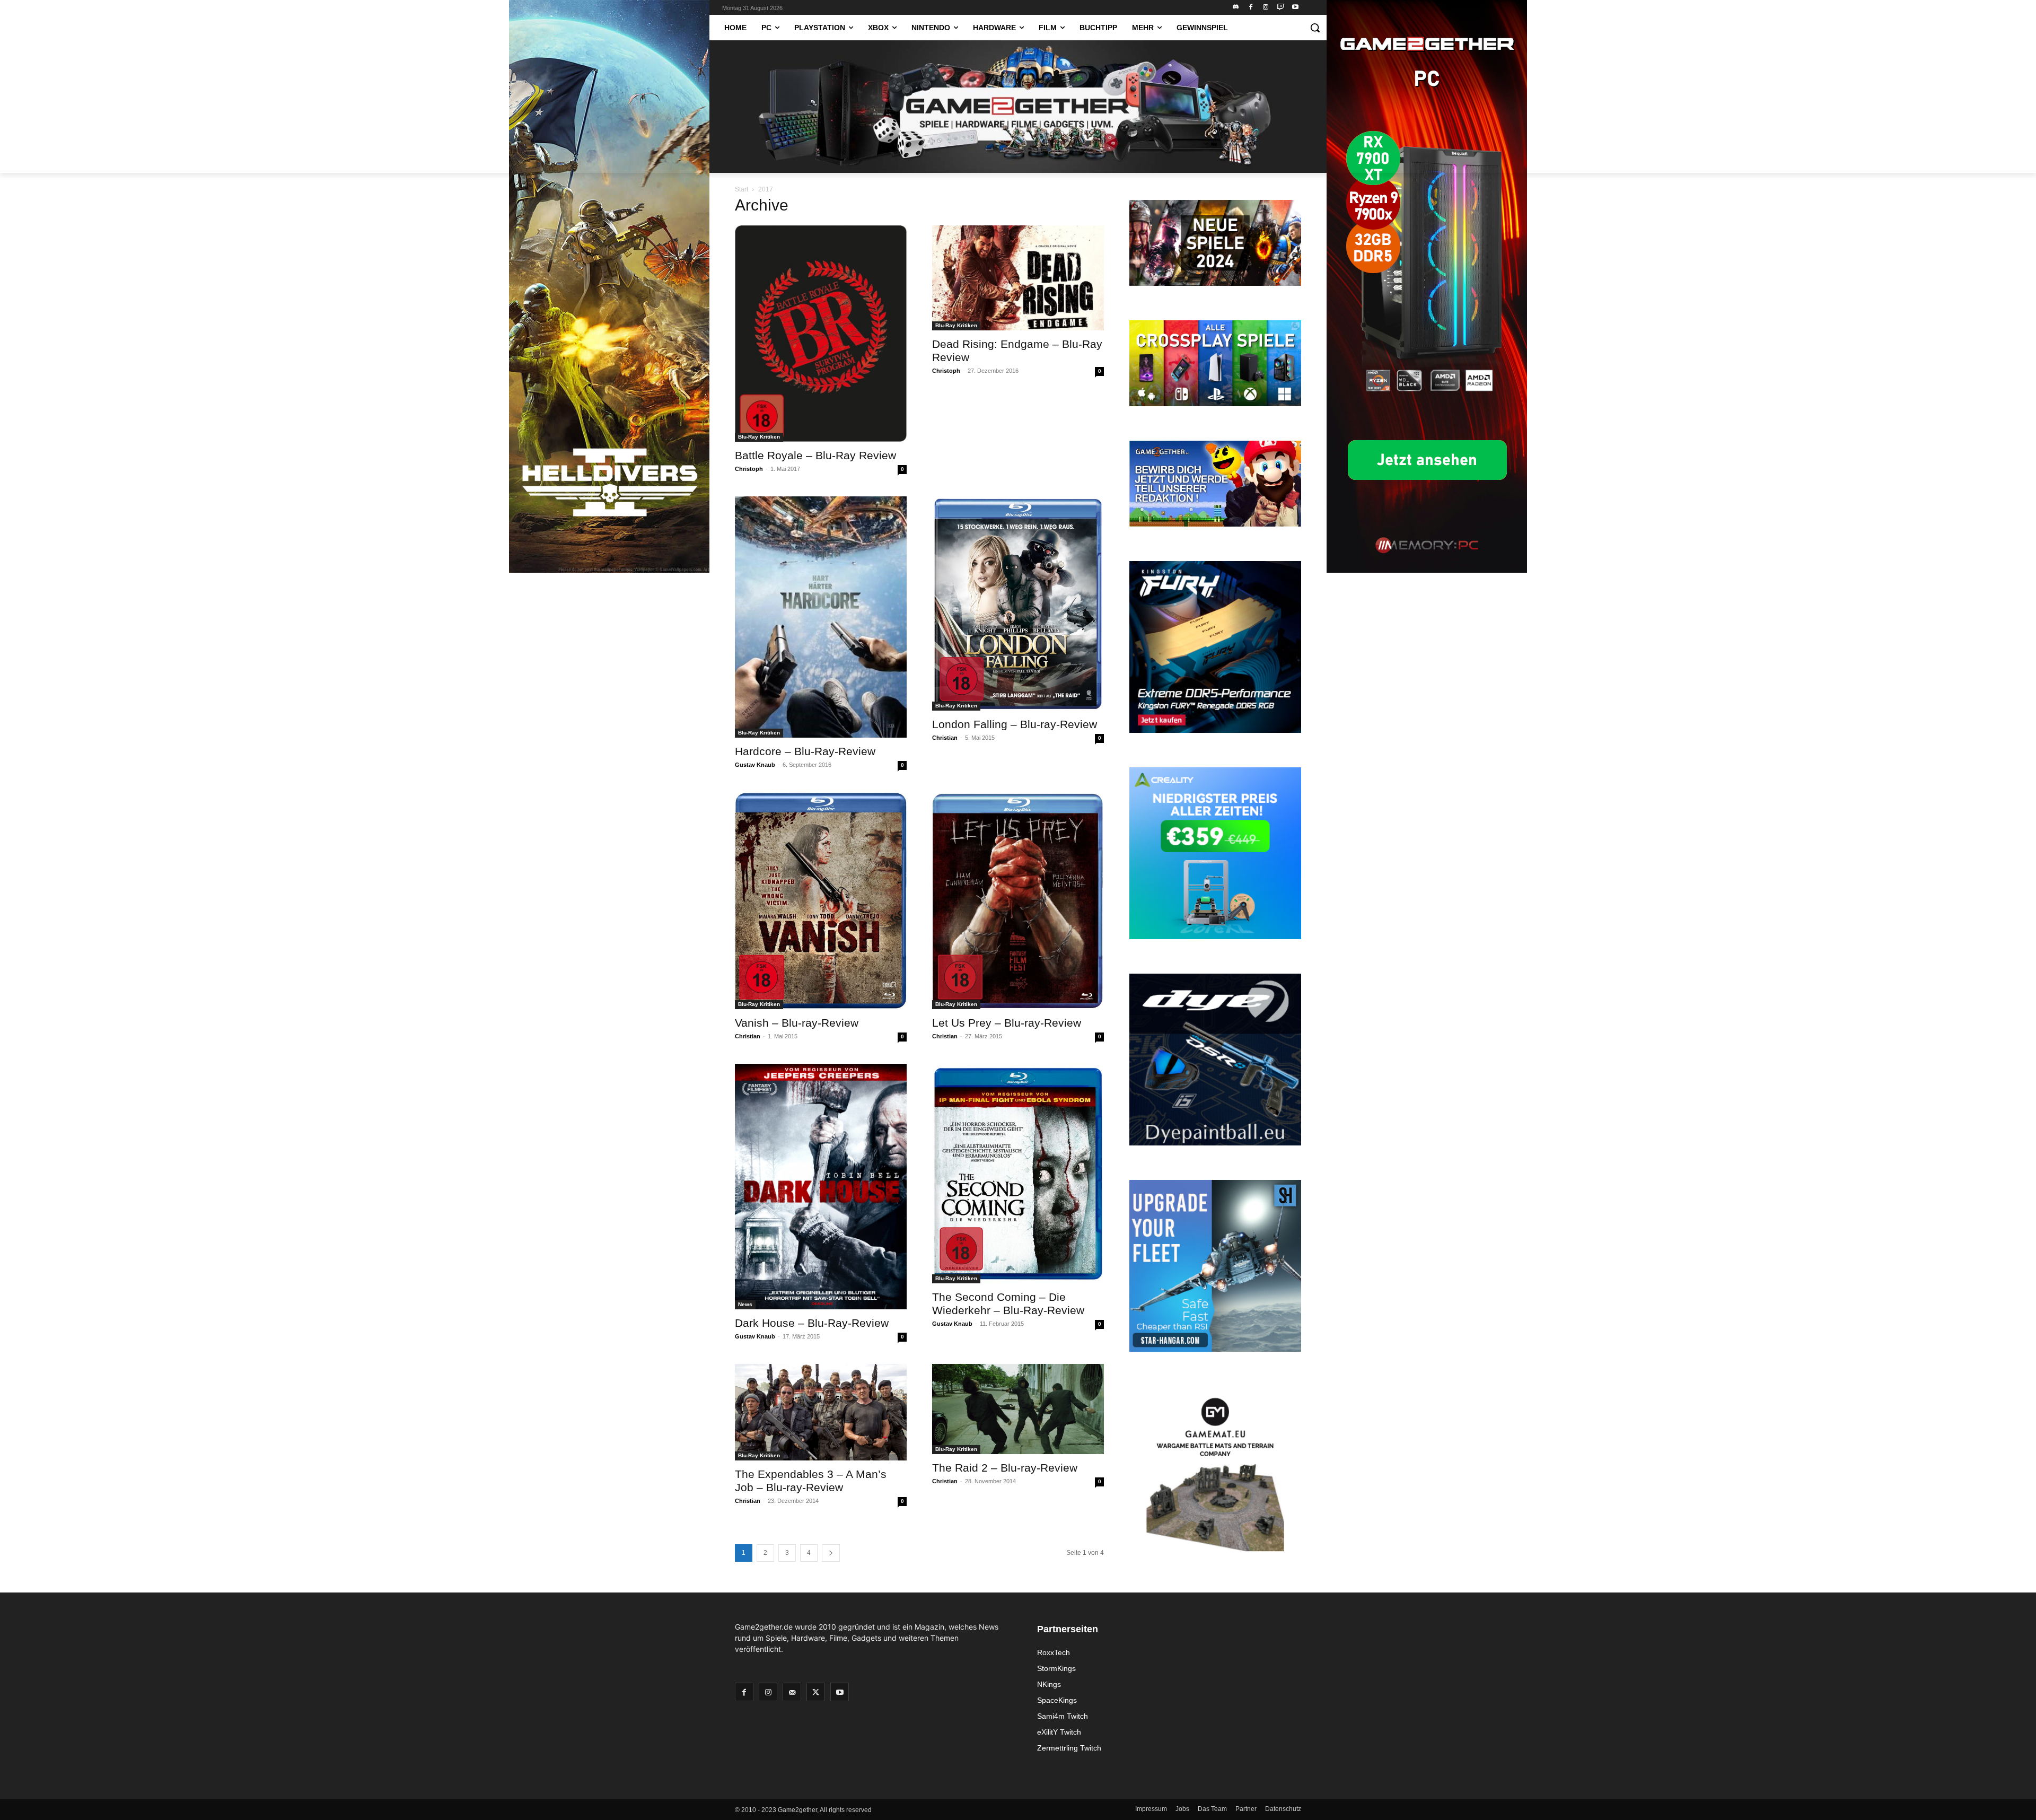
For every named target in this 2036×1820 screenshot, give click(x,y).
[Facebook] (1251, 8)
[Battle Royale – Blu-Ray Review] (821, 334)
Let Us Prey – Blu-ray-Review (1007, 1023)
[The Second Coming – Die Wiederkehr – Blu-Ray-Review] (1018, 1174)
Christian (945, 738)
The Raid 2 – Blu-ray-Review (1005, 1468)
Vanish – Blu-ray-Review (797, 1023)
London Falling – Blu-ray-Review (1015, 724)
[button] (1315, 28)
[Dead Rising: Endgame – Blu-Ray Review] (1018, 278)
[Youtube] (1295, 8)
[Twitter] (816, 1692)
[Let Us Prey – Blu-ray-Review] (1018, 900)
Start (741, 189)
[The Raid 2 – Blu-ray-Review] (1018, 1409)
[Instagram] (1266, 8)
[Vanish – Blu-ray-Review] (821, 900)
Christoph (749, 469)
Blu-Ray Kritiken (759, 437)
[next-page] (831, 1553)
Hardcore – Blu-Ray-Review (805, 751)
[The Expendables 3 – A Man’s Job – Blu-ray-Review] (821, 1412)
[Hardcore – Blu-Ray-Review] (821, 617)
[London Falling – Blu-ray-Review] (1018, 603)
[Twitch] (1280, 8)
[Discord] (1236, 8)
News (745, 1304)
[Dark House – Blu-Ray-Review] (821, 1187)
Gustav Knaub (755, 765)
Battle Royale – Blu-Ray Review (815, 455)
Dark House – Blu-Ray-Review (812, 1323)
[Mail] (792, 1692)
